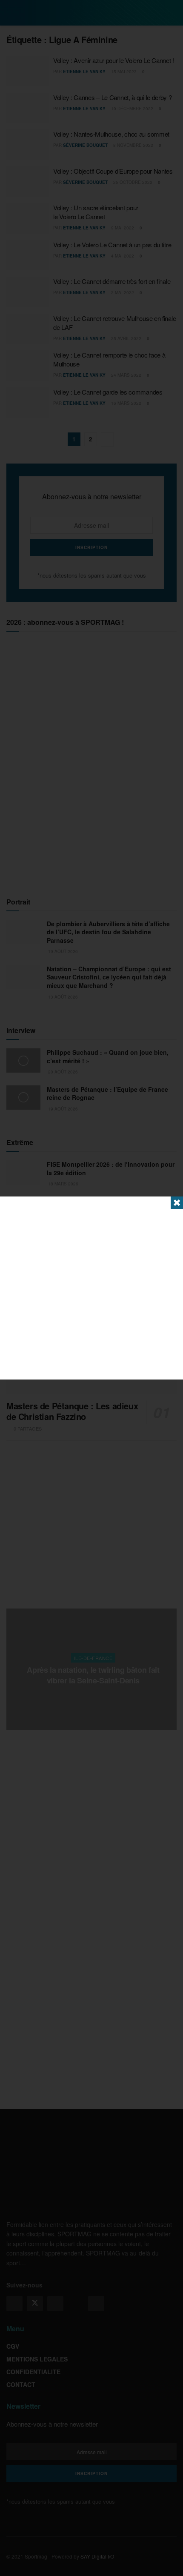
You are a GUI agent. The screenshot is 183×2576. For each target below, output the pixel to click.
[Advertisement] (91, 1288)
